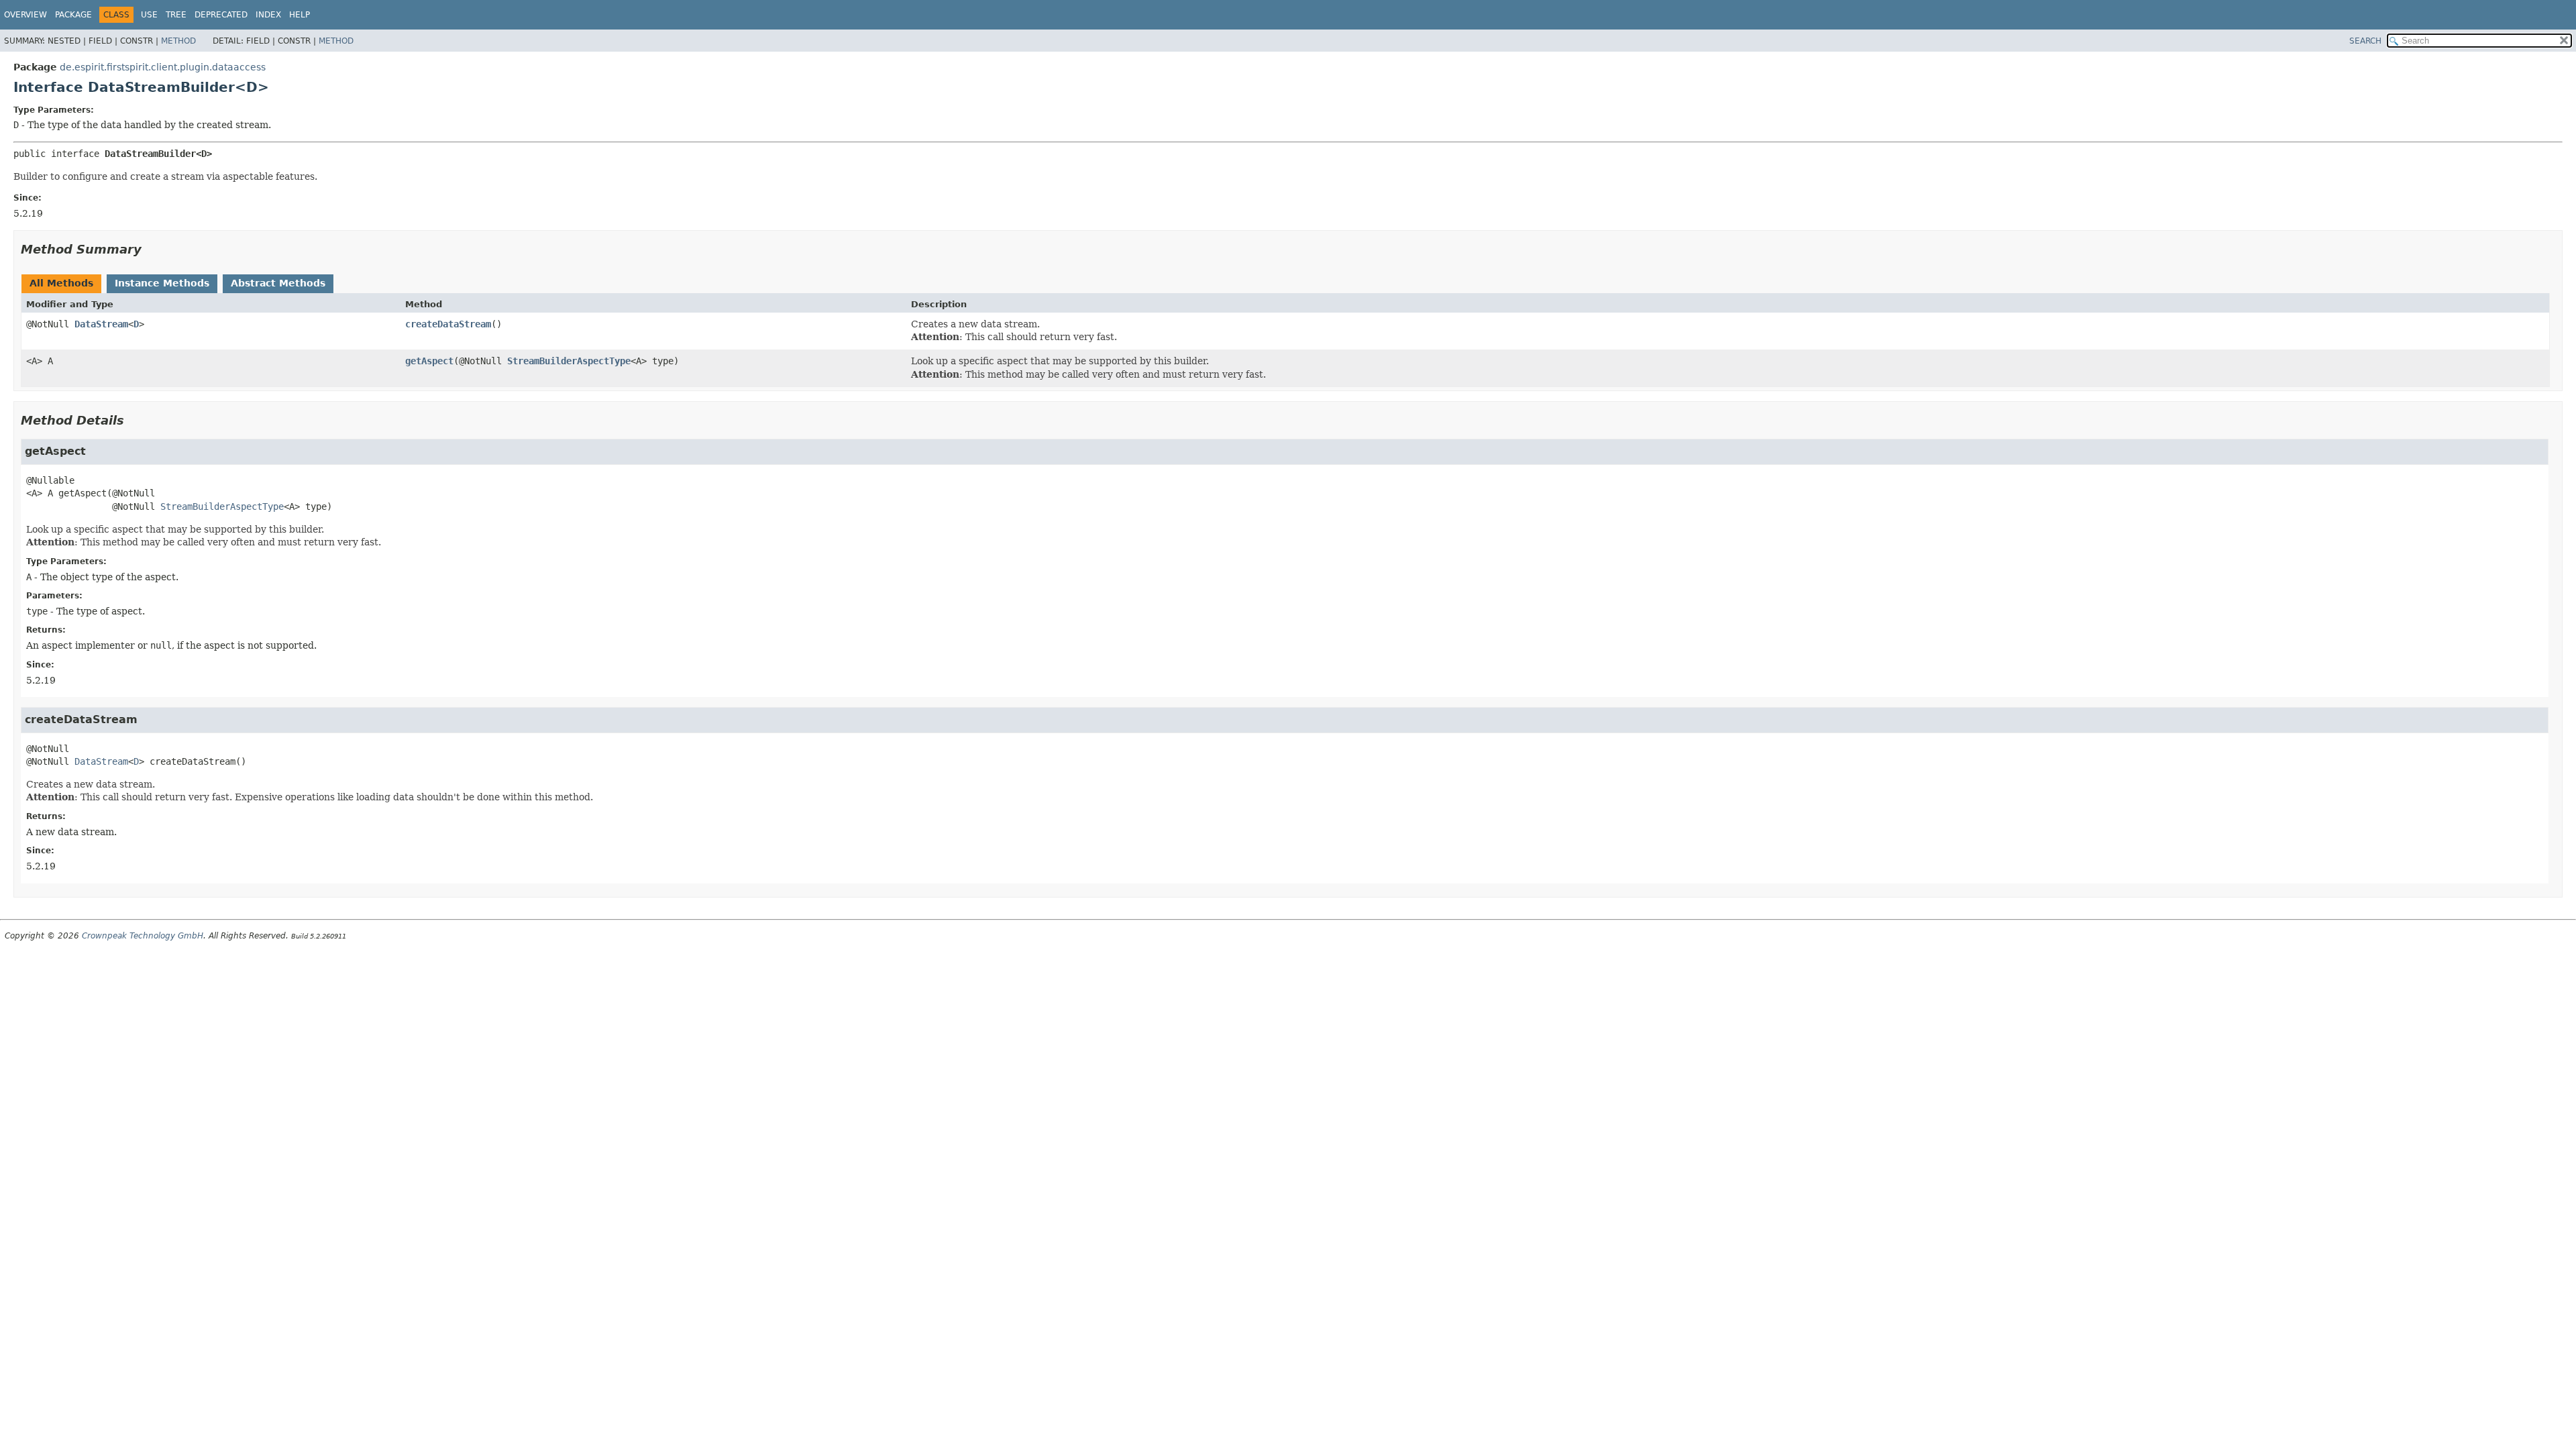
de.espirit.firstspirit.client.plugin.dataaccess (163, 67)
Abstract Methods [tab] (278, 283)
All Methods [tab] (61, 283)
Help (300, 15)
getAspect (429, 361)
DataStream (101, 324)
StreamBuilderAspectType (569, 361)
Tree (176, 15)
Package (73, 15)
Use (149, 15)
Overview (25, 15)
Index (268, 15)
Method (178, 41)
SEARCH (2365, 41)
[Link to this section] (151, 249)
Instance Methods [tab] (162, 283)
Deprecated (221, 15)
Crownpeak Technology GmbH (143, 936)
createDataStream (448, 324)
